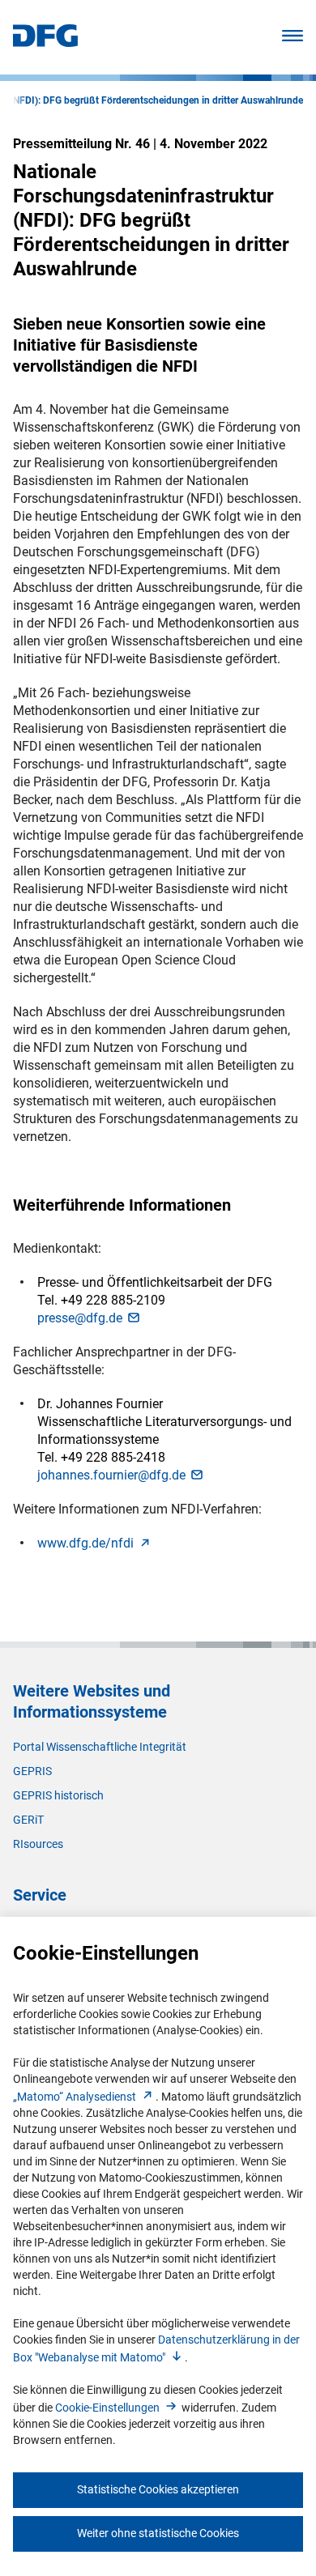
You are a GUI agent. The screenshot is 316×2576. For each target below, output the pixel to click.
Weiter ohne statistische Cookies (158, 2533)
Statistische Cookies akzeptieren (158, 2489)
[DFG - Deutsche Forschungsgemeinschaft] (45, 43)
